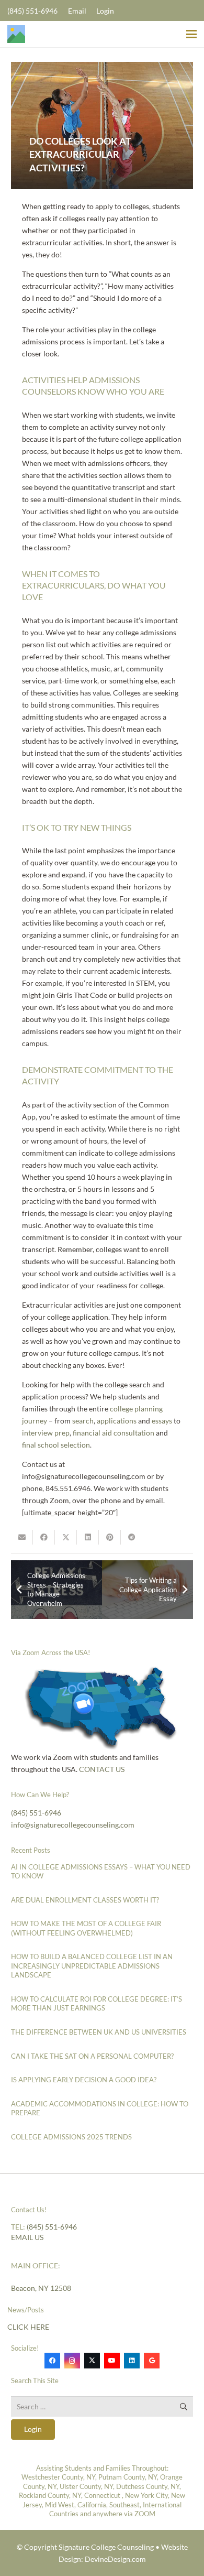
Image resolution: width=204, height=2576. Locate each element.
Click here (28, 2327)
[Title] (16, 34)
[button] (191, 34)
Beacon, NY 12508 (41, 2288)
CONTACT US (101, 1769)
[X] (92, 2361)
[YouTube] (112, 2361)
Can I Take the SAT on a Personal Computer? (92, 2056)
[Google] (152, 2361)
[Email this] (22, 1537)
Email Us (27, 2237)
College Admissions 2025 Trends (71, 2137)
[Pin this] (110, 1537)
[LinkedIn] (132, 2361)
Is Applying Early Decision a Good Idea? (84, 2080)
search (83, 1421)
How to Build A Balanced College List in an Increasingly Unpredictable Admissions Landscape (92, 1966)
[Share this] (44, 1537)
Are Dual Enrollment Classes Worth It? (85, 1900)
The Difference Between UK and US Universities (99, 2032)
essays (162, 1421)
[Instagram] (72, 2361)
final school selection (56, 1445)
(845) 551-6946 (36, 1813)
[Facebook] (52, 2361)
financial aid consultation (114, 1433)
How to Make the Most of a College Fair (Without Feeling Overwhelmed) (86, 1928)
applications (117, 1421)
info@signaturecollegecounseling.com (73, 1825)
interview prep (46, 1433)
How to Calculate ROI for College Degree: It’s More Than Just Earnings (97, 2004)
